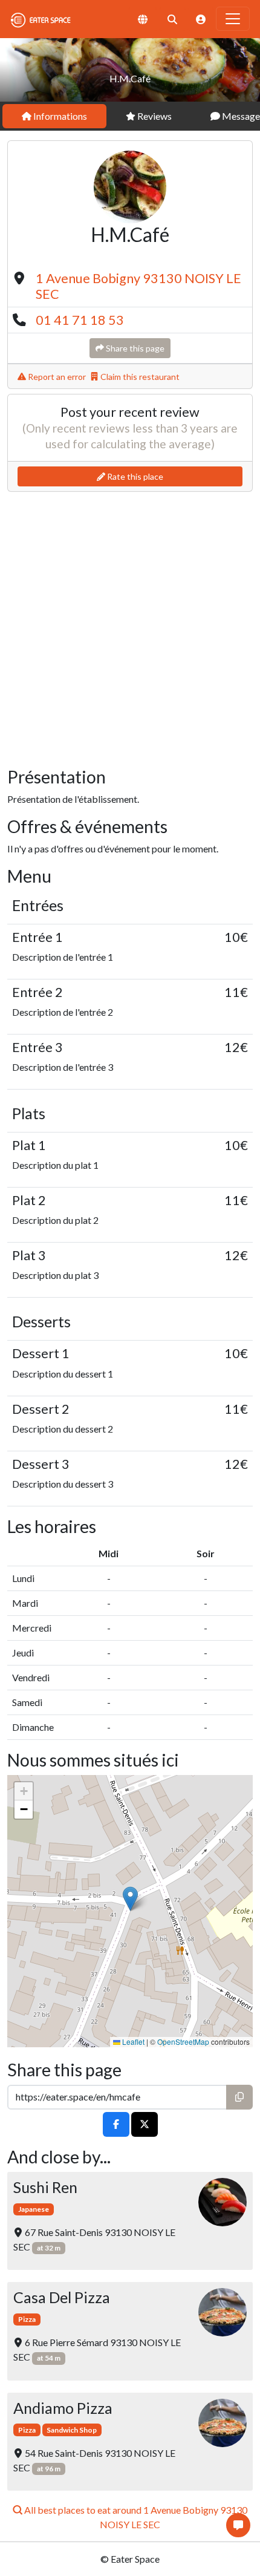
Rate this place (134, 476)
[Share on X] (145, 2124)
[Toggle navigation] (233, 19)
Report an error (56, 377)
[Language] (143, 19)
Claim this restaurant (139, 377)
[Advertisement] (130, 627)
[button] (130, 1899)
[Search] (172, 19)
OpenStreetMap (183, 2042)
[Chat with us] (238, 2525)
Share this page (134, 348)
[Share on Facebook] (116, 2124)
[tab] (54, 116)
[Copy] (239, 2097)
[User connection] (201, 19)
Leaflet (132, 2042)
